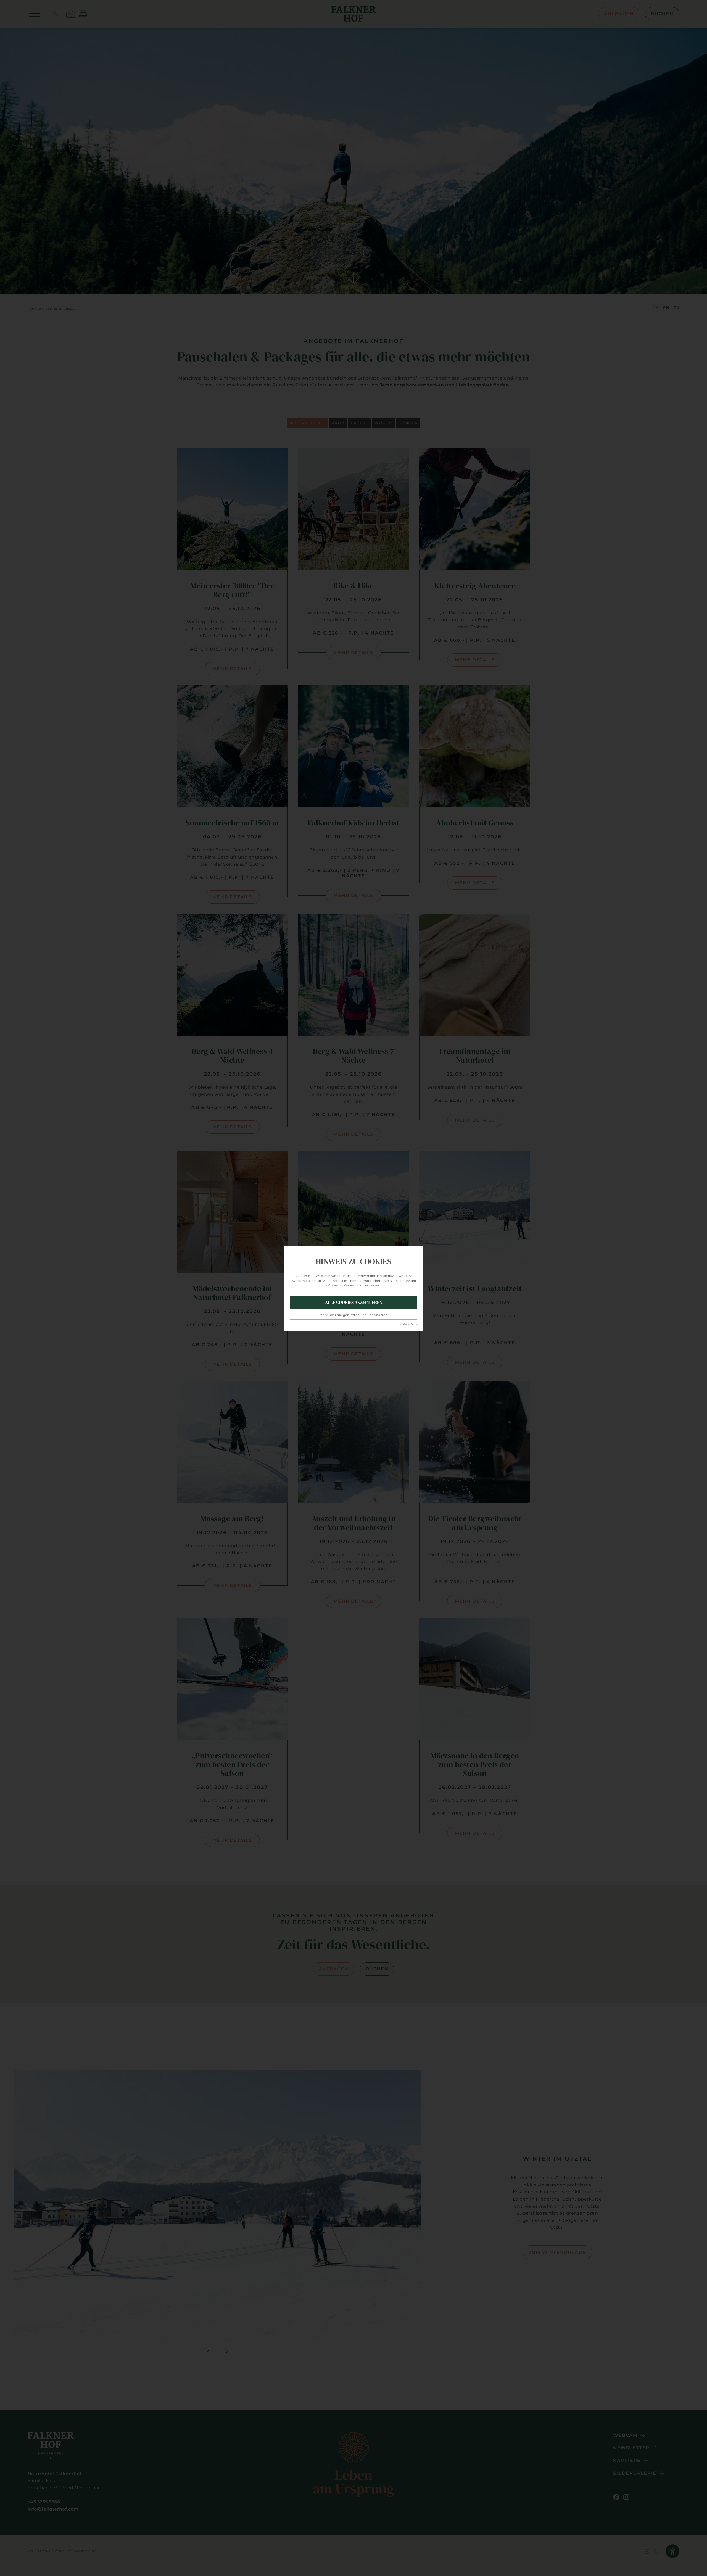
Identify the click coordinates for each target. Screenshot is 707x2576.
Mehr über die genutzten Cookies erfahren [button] (353, 1315)
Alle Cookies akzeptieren (354, 1302)
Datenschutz (409, 1324)
